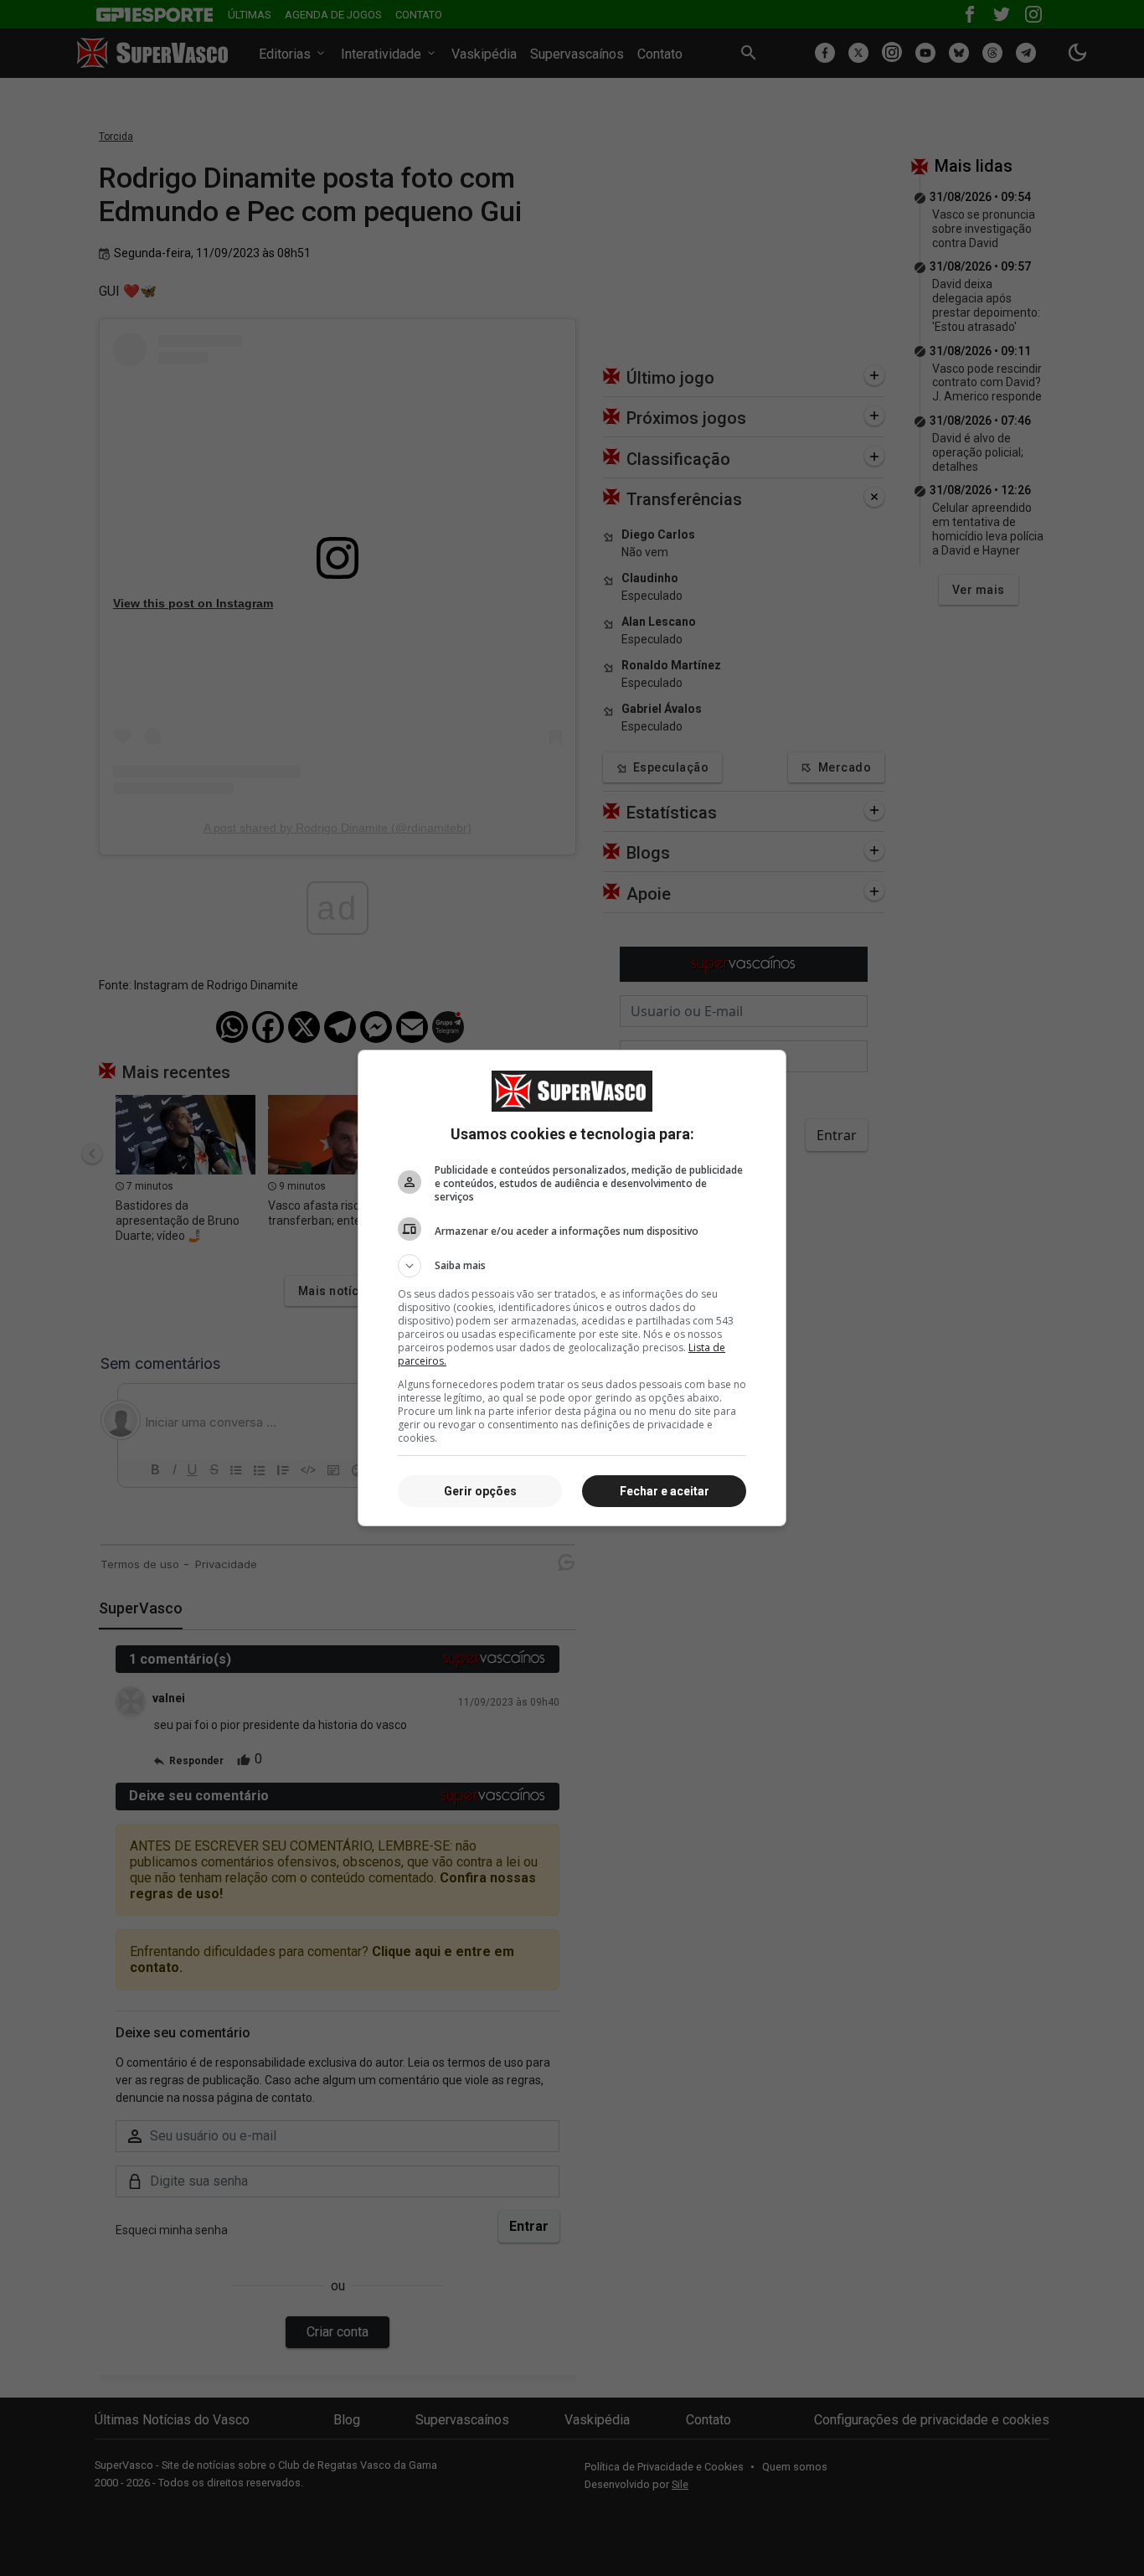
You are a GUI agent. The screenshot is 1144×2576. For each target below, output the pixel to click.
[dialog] (572, 1288)
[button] (572, 1266)
